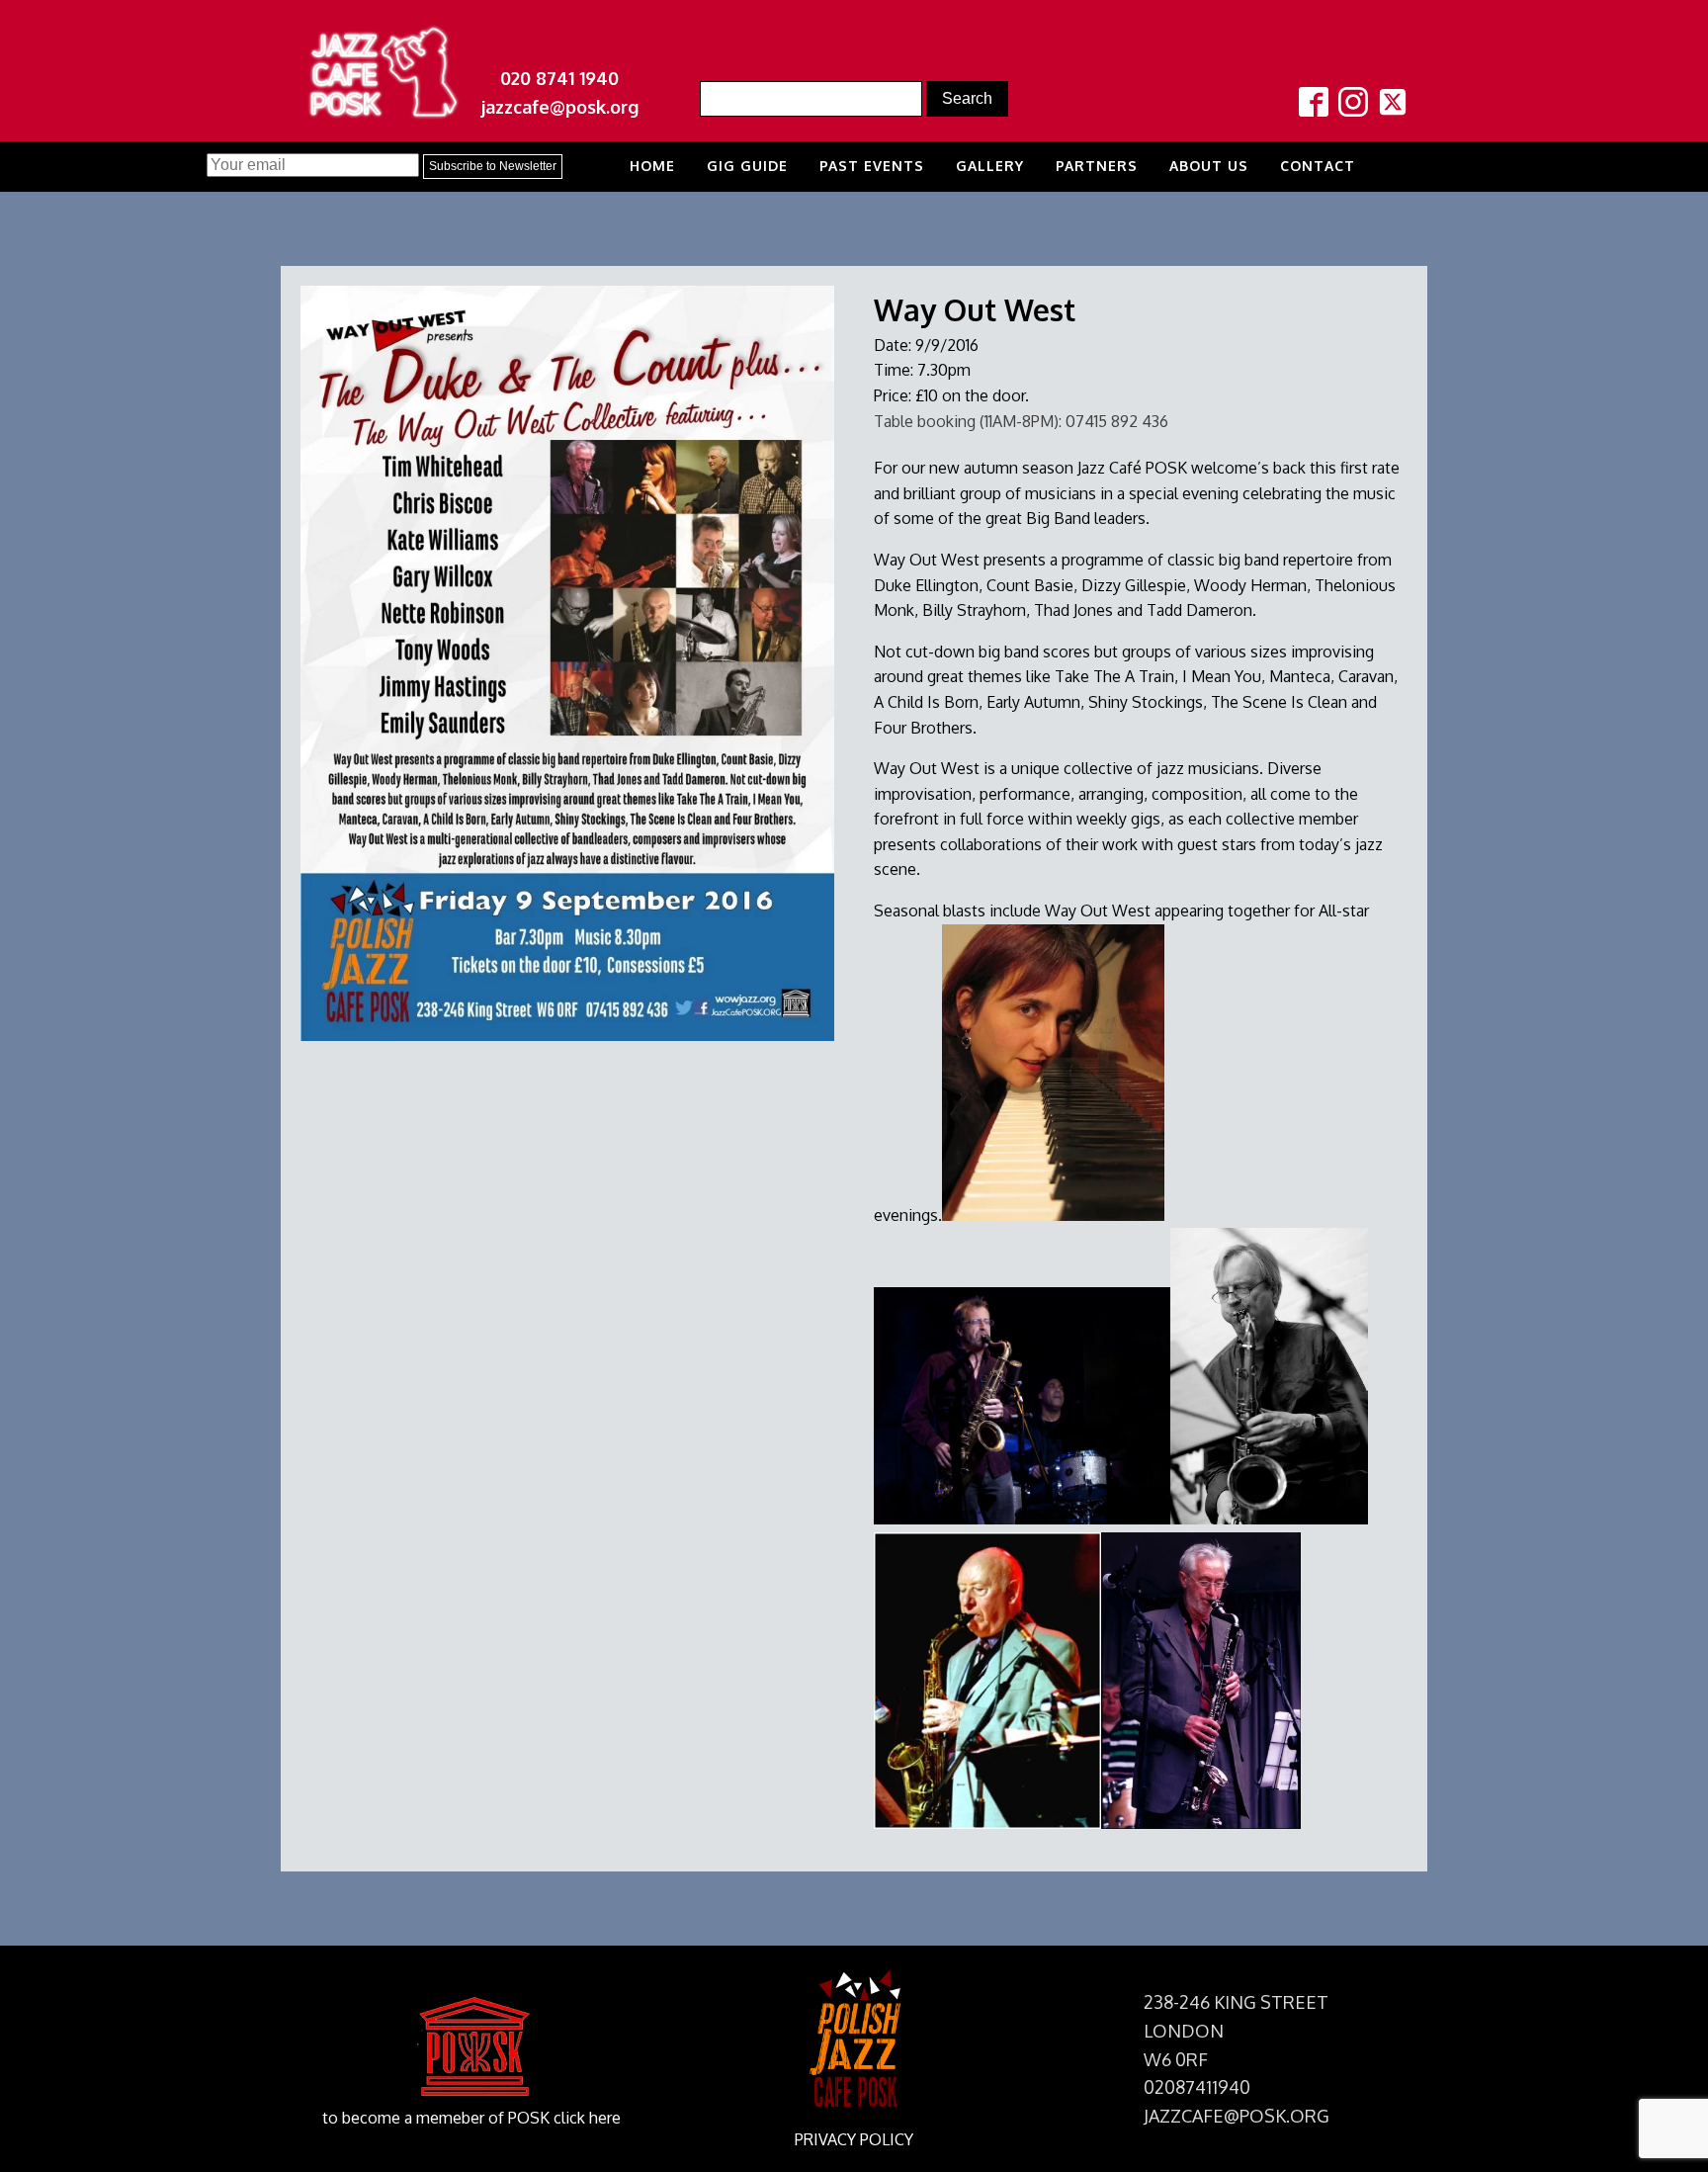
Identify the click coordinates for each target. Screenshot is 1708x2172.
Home (652, 166)
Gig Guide (747, 166)
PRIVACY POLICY (854, 2139)
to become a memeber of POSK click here (471, 2118)
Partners (1097, 166)
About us (1209, 166)
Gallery (990, 166)
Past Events (872, 166)
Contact (1318, 166)
